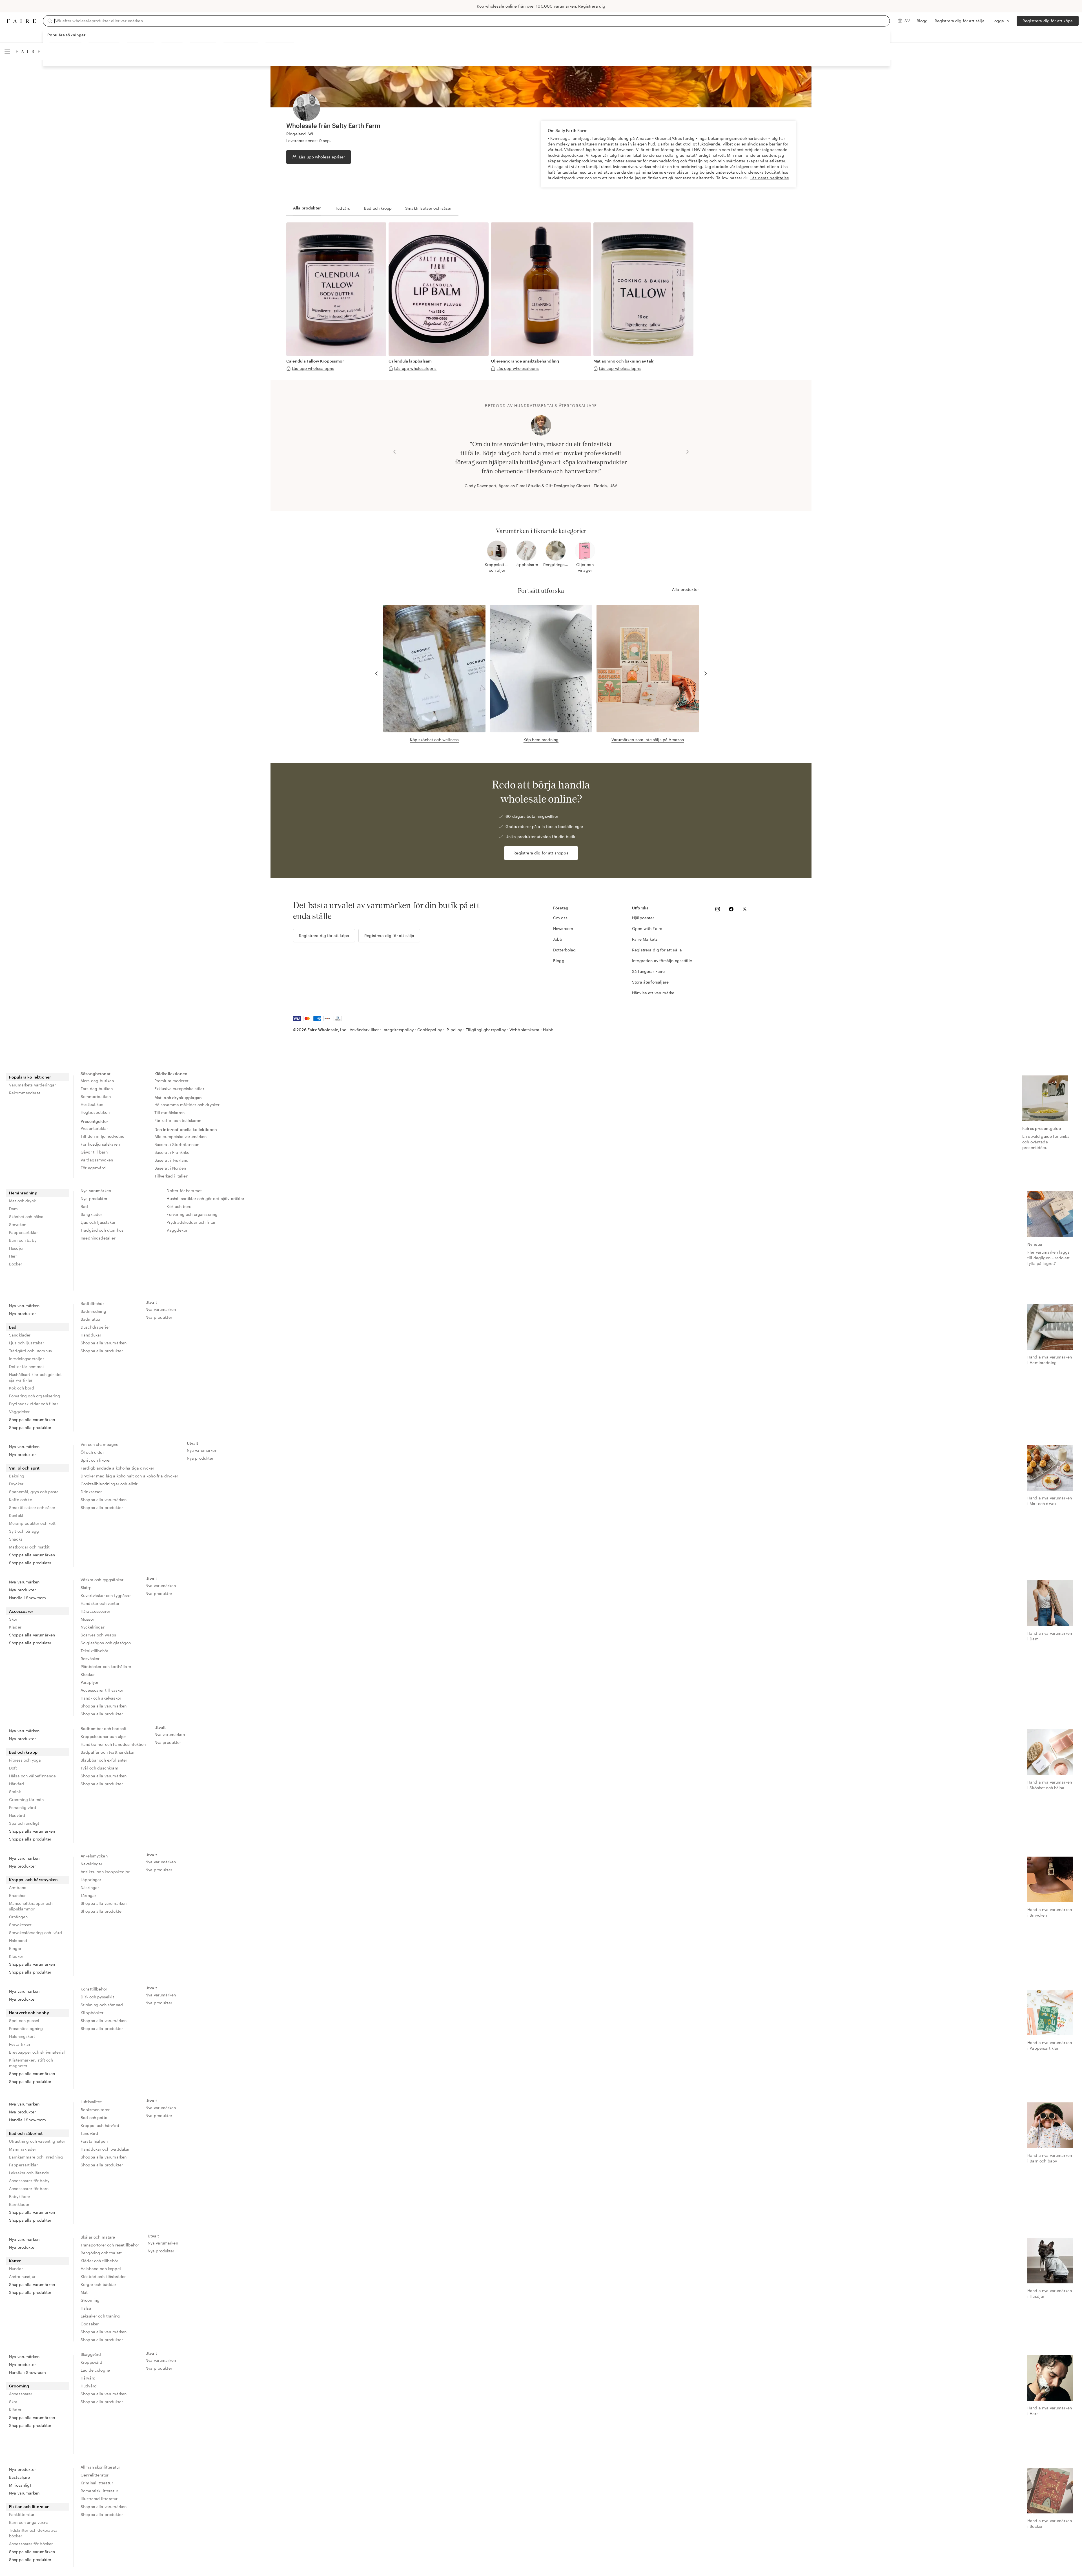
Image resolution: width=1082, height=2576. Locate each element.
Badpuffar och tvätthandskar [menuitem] (108, 1752)
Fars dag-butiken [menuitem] (97, 1089)
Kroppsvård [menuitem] (92, 2362)
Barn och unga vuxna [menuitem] (29, 2522)
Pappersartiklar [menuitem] (23, 1232)
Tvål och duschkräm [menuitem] (99, 1768)
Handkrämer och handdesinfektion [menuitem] (113, 1744)
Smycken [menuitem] (18, 1224)
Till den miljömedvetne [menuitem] (102, 1136)
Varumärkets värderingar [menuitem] (32, 1085)
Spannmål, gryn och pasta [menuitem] (34, 1492)
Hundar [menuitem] (16, 2269)
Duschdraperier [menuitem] (95, 1327)
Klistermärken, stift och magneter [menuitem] (31, 2063)
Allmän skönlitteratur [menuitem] (100, 2467)
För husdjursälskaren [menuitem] (100, 1144)
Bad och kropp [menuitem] (23, 1752)
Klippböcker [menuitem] (92, 2013)
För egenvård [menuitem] (93, 1168)
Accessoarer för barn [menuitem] (29, 2189)
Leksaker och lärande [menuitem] (29, 2173)
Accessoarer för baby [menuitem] (29, 2181)
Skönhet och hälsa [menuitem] (26, 1217)
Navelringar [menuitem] (92, 1864)
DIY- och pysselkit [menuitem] (97, 1997)
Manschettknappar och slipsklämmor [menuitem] (31, 1906)
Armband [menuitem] (18, 1887)
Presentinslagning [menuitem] (26, 2028)
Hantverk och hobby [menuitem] (29, 2013)
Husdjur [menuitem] (16, 1248)
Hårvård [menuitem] (16, 1784)
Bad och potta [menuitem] (94, 2117)
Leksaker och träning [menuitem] (100, 2316)
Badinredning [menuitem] (93, 1311)
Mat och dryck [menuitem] (22, 1201)
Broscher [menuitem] (17, 1895)
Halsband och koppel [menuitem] (101, 2269)
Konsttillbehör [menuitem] (94, 1989)
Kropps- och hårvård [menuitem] (100, 2125)
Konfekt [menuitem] (16, 1515)
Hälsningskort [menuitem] (22, 2036)
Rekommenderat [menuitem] (25, 1093)
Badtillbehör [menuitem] (92, 1303)
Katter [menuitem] (15, 2261)
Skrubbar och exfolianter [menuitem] (104, 1760)
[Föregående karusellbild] (394, 452)
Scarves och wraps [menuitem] (98, 1635)
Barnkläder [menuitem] (19, 2204)
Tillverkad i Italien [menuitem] (171, 1176)
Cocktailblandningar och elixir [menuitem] (109, 1484)
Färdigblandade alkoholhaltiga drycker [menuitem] (117, 1468)
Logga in (1001, 21)
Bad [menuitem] (84, 1206)
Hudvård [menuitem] (17, 1815)
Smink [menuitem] (15, 1792)
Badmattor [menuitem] (91, 1319)
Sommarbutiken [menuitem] (96, 1096)
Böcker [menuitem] (15, 1264)
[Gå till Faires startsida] (21, 21)
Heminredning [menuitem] (23, 1193)
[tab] (307, 208)
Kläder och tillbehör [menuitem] (99, 2261)
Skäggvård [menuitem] (91, 2354)
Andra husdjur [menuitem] (22, 2276)
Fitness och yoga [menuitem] (25, 1760)
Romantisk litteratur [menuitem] (99, 2491)
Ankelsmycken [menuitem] (94, 1856)
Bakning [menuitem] (17, 1476)
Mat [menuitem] (84, 2292)
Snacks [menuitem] (16, 1539)
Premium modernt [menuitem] (171, 1081)
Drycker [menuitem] (16, 1484)
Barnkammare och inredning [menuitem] (36, 2157)
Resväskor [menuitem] (90, 1659)
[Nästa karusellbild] (688, 452)
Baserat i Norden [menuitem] (170, 1168)
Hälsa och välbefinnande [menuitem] (32, 1776)
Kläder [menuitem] (15, 1627)
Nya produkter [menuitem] (94, 1198)
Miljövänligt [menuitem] (20, 2485)
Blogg (922, 21)
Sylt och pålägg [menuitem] (24, 1531)
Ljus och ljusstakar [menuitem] (98, 1222)
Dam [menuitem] (13, 1209)
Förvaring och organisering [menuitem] (192, 1214)
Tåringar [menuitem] (88, 1895)
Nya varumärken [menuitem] (96, 1191)
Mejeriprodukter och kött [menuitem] (32, 1523)
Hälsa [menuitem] (86, 2308)
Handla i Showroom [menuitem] (28, 1598)
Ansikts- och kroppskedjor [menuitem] (105, 1872)
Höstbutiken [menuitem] (92, 1104)
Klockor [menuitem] (88, 1674)
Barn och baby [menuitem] (23, 1240)
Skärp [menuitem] (86, 1588)
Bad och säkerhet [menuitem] (26, 2133)
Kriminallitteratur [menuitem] (97, 2483)
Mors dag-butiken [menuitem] (97, 1081)
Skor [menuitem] (13, 1619)
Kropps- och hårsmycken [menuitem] (33, 1880)
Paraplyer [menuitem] (89, 1682)
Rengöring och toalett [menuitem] (101, 2253)
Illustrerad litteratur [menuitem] (99, 2499)
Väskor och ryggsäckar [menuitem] (102, 1580)
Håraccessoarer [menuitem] (95, 1611)
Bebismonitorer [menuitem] (95, 2110)
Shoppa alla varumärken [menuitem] (32, 1420)
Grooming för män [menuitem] (26, 1800)
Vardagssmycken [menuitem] (97, 1160)
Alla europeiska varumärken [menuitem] (181, 1136)
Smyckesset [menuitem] (20, 1925)
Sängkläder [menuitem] (91, 1214)
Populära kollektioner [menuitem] (30, 1077)
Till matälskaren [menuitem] (169, 1113)
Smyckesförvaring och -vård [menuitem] (36, 1933)
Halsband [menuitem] (18, 1940)
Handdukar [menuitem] (91, 1335)
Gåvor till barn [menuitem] (94, 1152)
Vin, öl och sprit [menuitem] (24, 1468)
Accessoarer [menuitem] (21, 1611)
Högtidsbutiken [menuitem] (95, 1112)
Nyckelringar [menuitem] (93, 1627)
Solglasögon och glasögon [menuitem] (106, 1643)
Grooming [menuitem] (90, 2300)
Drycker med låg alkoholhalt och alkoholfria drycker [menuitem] (129, 1476)
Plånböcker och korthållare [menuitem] (106, 1666)
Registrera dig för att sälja (960, 21)
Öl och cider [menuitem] (92, 1452)
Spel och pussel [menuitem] (24, 2021)
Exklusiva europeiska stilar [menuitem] (179, 1089)
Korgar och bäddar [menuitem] (98, 2284)
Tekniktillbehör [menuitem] (94, 1651)
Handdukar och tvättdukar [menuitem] (105, 2149)
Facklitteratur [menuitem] (22, 2514)
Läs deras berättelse (770, 178)
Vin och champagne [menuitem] (100, 1444)
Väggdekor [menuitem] (177, 1230)
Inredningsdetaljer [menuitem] (98, 1238)
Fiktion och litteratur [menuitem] (29, 2507)
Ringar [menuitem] (15, 1948)
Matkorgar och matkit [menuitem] (29, 1547)
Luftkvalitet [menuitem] (91, 2102)
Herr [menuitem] (13, 1256)
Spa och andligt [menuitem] (24, 1823)
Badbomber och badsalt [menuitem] (104, 1728)
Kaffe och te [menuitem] (21, 1500)
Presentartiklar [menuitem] (94, 1128)
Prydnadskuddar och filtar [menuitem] (191, 1222)
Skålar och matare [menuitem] (98, 2237)
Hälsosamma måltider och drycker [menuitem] (187, 1105)
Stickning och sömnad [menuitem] (102, 2005)
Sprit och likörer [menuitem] (96, 1460)
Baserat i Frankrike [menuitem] (172, 1152)
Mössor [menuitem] (87, 1619)
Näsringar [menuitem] (90, 1887)
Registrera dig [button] (592, 6)
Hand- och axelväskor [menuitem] (101, 1698)
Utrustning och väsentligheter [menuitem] (37, 2141)
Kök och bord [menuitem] (179, 1206)
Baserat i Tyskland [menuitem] (172, 1160)
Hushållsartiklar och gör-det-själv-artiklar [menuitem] (205, 1198)
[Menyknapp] (7, 51)
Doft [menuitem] (13, 1768)
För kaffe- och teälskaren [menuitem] (178, 1120)
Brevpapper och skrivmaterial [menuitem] (37, 2052)
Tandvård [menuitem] (89, 2133)
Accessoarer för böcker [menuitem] (31, 2544)
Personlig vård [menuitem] (23, 1807)
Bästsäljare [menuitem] (20, 2477)
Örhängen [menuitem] (18, 1917)
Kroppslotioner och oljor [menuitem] (103, 1736)
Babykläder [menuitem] (20, 2196)
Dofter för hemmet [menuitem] (184, 1191)
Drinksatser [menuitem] (91, 1492)
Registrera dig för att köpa (1048, 21)
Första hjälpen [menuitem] (94, 2141)
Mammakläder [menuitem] (23, 2149)
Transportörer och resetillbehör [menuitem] (110, 2245)
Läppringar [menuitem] (91, 1880)
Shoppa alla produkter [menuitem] (30, 1427)
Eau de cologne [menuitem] (95, 2370)
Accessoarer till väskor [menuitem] (102, 1690)
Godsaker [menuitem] (90, 2324)
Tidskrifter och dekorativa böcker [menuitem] (33, 2533)
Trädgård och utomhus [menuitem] (102, 1230)
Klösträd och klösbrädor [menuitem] (103, 2276)
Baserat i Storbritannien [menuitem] (177, 1144)
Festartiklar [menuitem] (20, 2044)
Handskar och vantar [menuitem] (100, 1603)
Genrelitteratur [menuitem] (95, 2475)
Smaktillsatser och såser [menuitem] (32, 1507)
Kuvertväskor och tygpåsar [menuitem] (106, 1595)
